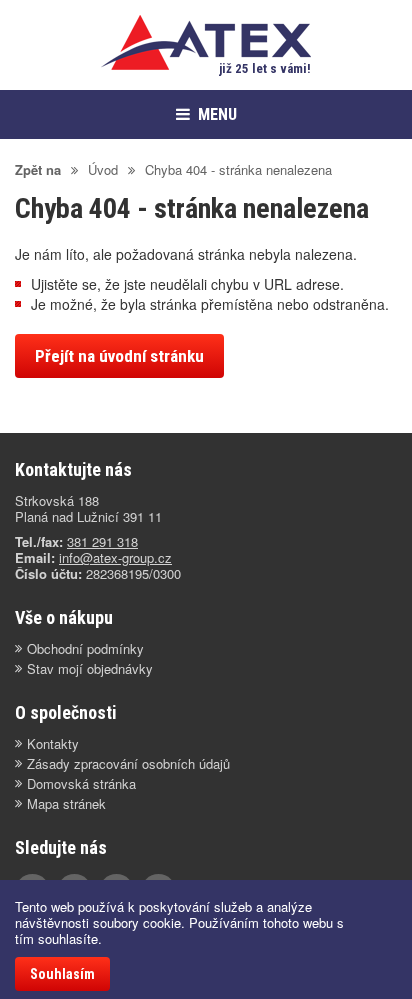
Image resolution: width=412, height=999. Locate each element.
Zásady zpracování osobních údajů (128, 764)
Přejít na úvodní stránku (119, 356)
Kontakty (53, 744)
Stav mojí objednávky (90, 669)
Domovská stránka (81, 784)
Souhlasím (62, 974)
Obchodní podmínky (85, 649)
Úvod (103, 169)
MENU (217, 114)
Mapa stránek (66, 804)
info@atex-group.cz (115, 557)
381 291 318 (102, 541)
